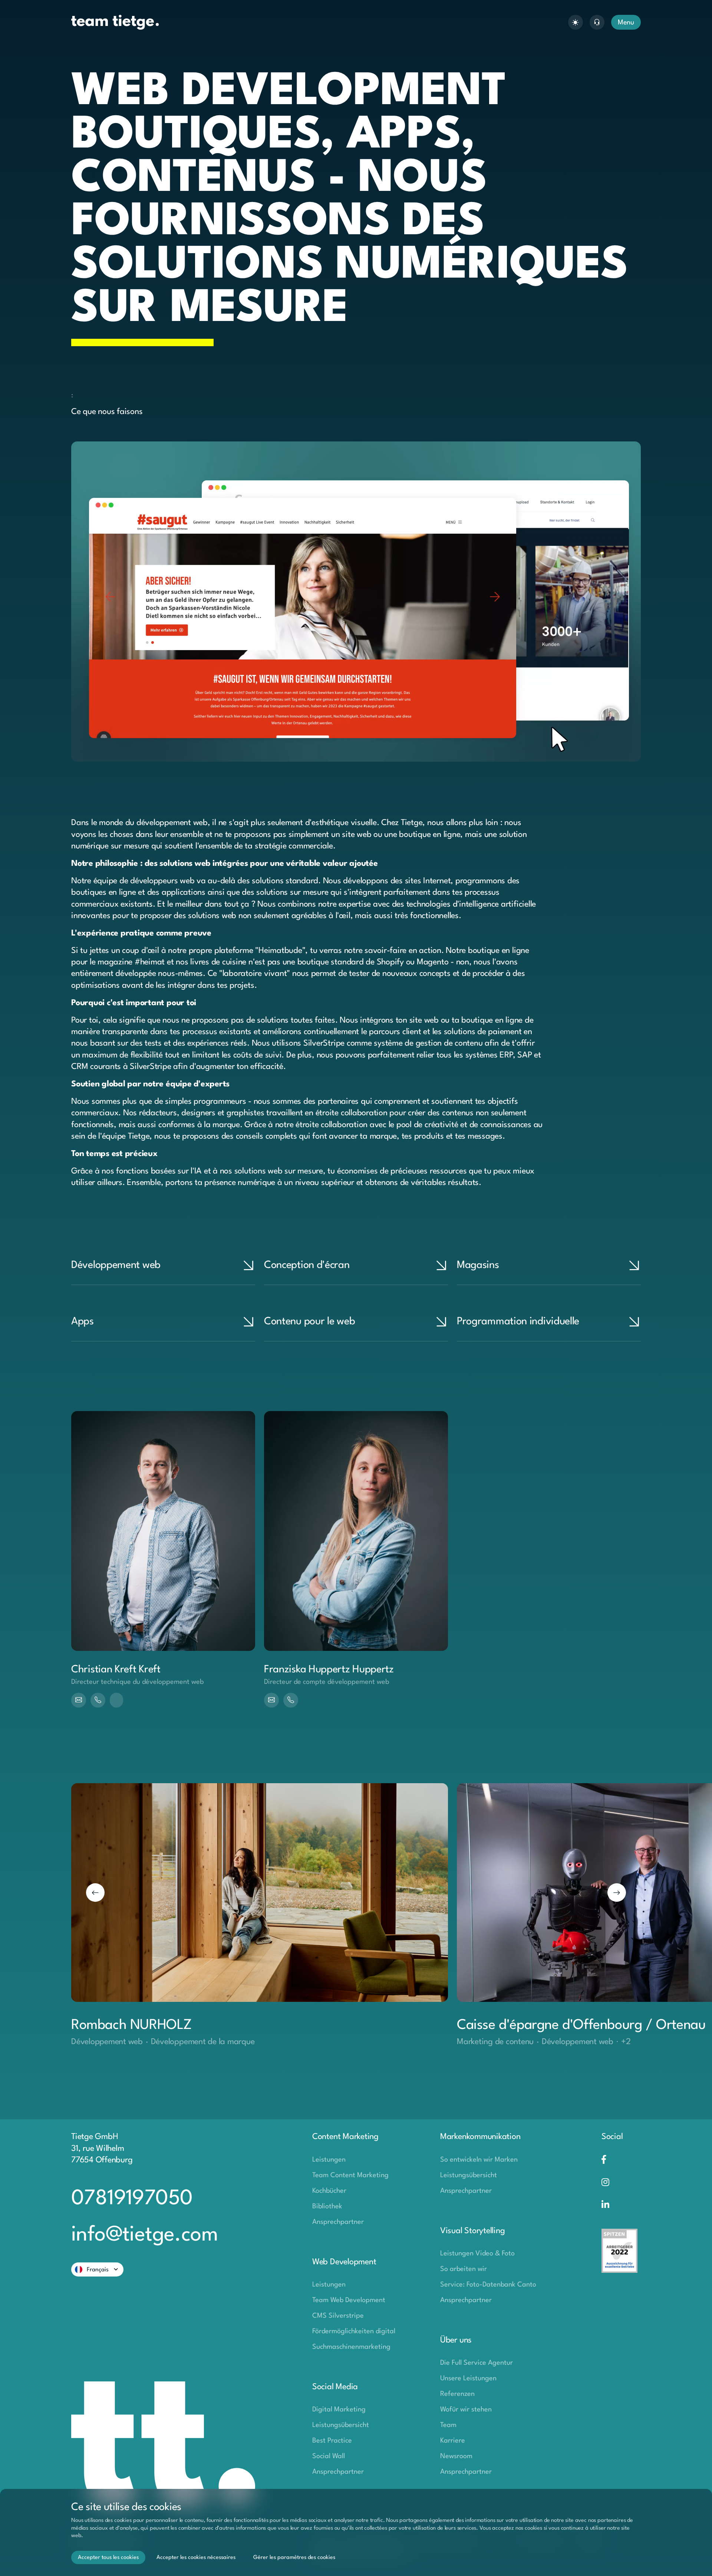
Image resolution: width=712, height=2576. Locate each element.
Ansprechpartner (338, 2222)
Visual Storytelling (472, 2231)
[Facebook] (621, 2160)
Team (448, 2425)
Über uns (456, 2340)
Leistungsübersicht (341, 2425)
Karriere (453, 2441)
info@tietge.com (144, 2235)
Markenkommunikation (480, 2137)
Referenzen (457, 2394)
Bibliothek (327, 2206)
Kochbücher (329, 2191)
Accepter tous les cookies (108, 2558)
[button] (95, 1893)
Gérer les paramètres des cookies (294, 2558)
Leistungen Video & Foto (477, 2254)
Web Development (344, 2262)
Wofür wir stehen (466, 2410)
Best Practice (332, 2441)
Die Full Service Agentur (477, 2363)
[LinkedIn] (621, 2206)
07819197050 (132, 2199)
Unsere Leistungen (468, 2378)
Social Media (335, 2387)
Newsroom (456, 2456)
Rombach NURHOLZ (132, 2025)
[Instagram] (621, 2183)
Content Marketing (345, 2137)
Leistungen (329, 2160)
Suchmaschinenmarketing (351, 2347)
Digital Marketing (339, 2410)
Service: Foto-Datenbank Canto (488, 2285)
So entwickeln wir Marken (479, 2160)
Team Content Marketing (350, 2175)
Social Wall (329, 2456)
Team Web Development (349, 2300)
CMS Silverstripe (338, 2316)
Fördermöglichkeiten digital (354, 2331)
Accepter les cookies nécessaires (196, 2558)
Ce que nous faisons (107, 412)
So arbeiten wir (464, 2269)
